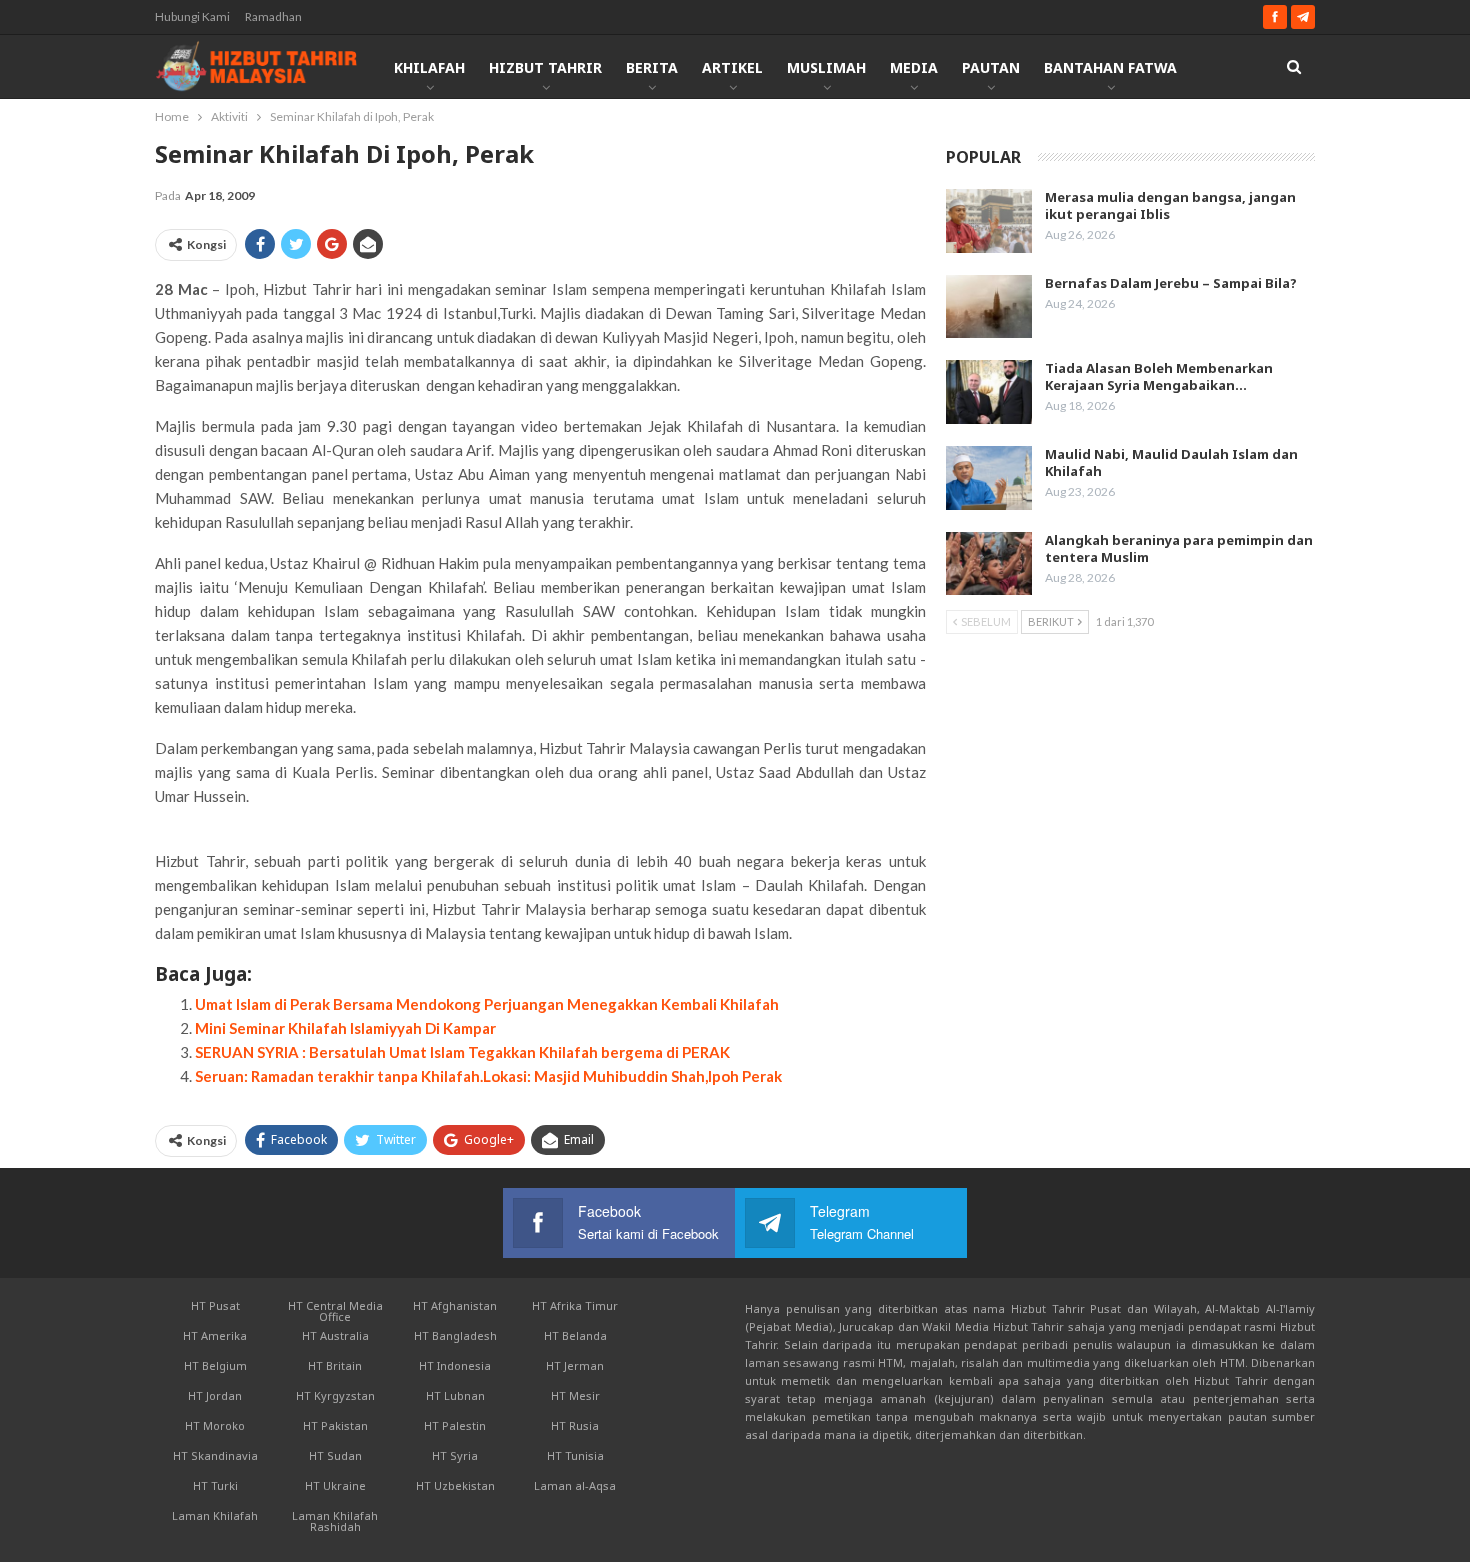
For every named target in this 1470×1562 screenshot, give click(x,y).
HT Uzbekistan (455, 1485)
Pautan (991, 67)
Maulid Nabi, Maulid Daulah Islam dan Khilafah (1171, 462)
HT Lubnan (455, 1395)
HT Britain (335, 1365)
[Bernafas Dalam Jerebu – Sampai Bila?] (989, 307)
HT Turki (215, 1485)
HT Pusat (215, 1305)
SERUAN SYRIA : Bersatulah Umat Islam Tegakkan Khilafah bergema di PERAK (462, 1052)
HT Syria (455, 1455)
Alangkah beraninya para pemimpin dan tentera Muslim (1179, 548)
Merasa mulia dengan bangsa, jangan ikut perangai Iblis (1170, 205)
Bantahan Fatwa (1110, 67)
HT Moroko (215, 1425)
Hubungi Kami (192, 16)
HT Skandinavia (215, 1455)
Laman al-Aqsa (575, 1485)
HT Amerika (215, 1335)
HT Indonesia (455, 1365)
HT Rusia (575, 1425)
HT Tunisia (575, 1455)
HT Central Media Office (335, 1311)
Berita (652, 67)
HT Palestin (455, 1425)
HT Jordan (215, 1395)
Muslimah (826, 67)
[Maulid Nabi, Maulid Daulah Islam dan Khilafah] (989, 478)
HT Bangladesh (455, 1335)
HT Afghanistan (455, 1305)
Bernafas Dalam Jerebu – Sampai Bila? (1171, 283)
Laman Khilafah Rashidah (335, 1521)
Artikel (732, 67)
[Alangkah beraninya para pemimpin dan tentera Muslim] (989, 564)
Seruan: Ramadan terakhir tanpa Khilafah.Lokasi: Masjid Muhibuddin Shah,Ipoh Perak (488, 1076)
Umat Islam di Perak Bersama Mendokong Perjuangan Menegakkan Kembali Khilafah (487, 1004)
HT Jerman (575, 1365)
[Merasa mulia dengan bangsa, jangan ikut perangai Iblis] (989, 221)
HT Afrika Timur (575, 1305)
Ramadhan (273, 16)
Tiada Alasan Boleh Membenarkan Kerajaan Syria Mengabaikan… (1159, 376)
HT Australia (335, 1335)
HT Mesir (575, 1395)
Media (914, 67)
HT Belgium (215, 1365)
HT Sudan (335, 1455)
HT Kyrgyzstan (335, 1395)
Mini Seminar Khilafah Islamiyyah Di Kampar (345, 1028)
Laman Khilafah (215, 1515)
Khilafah (429, 67)
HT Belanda (575, 1335)
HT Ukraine (335, 1485)
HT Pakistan (335, 1425)
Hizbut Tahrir (545, 67)
